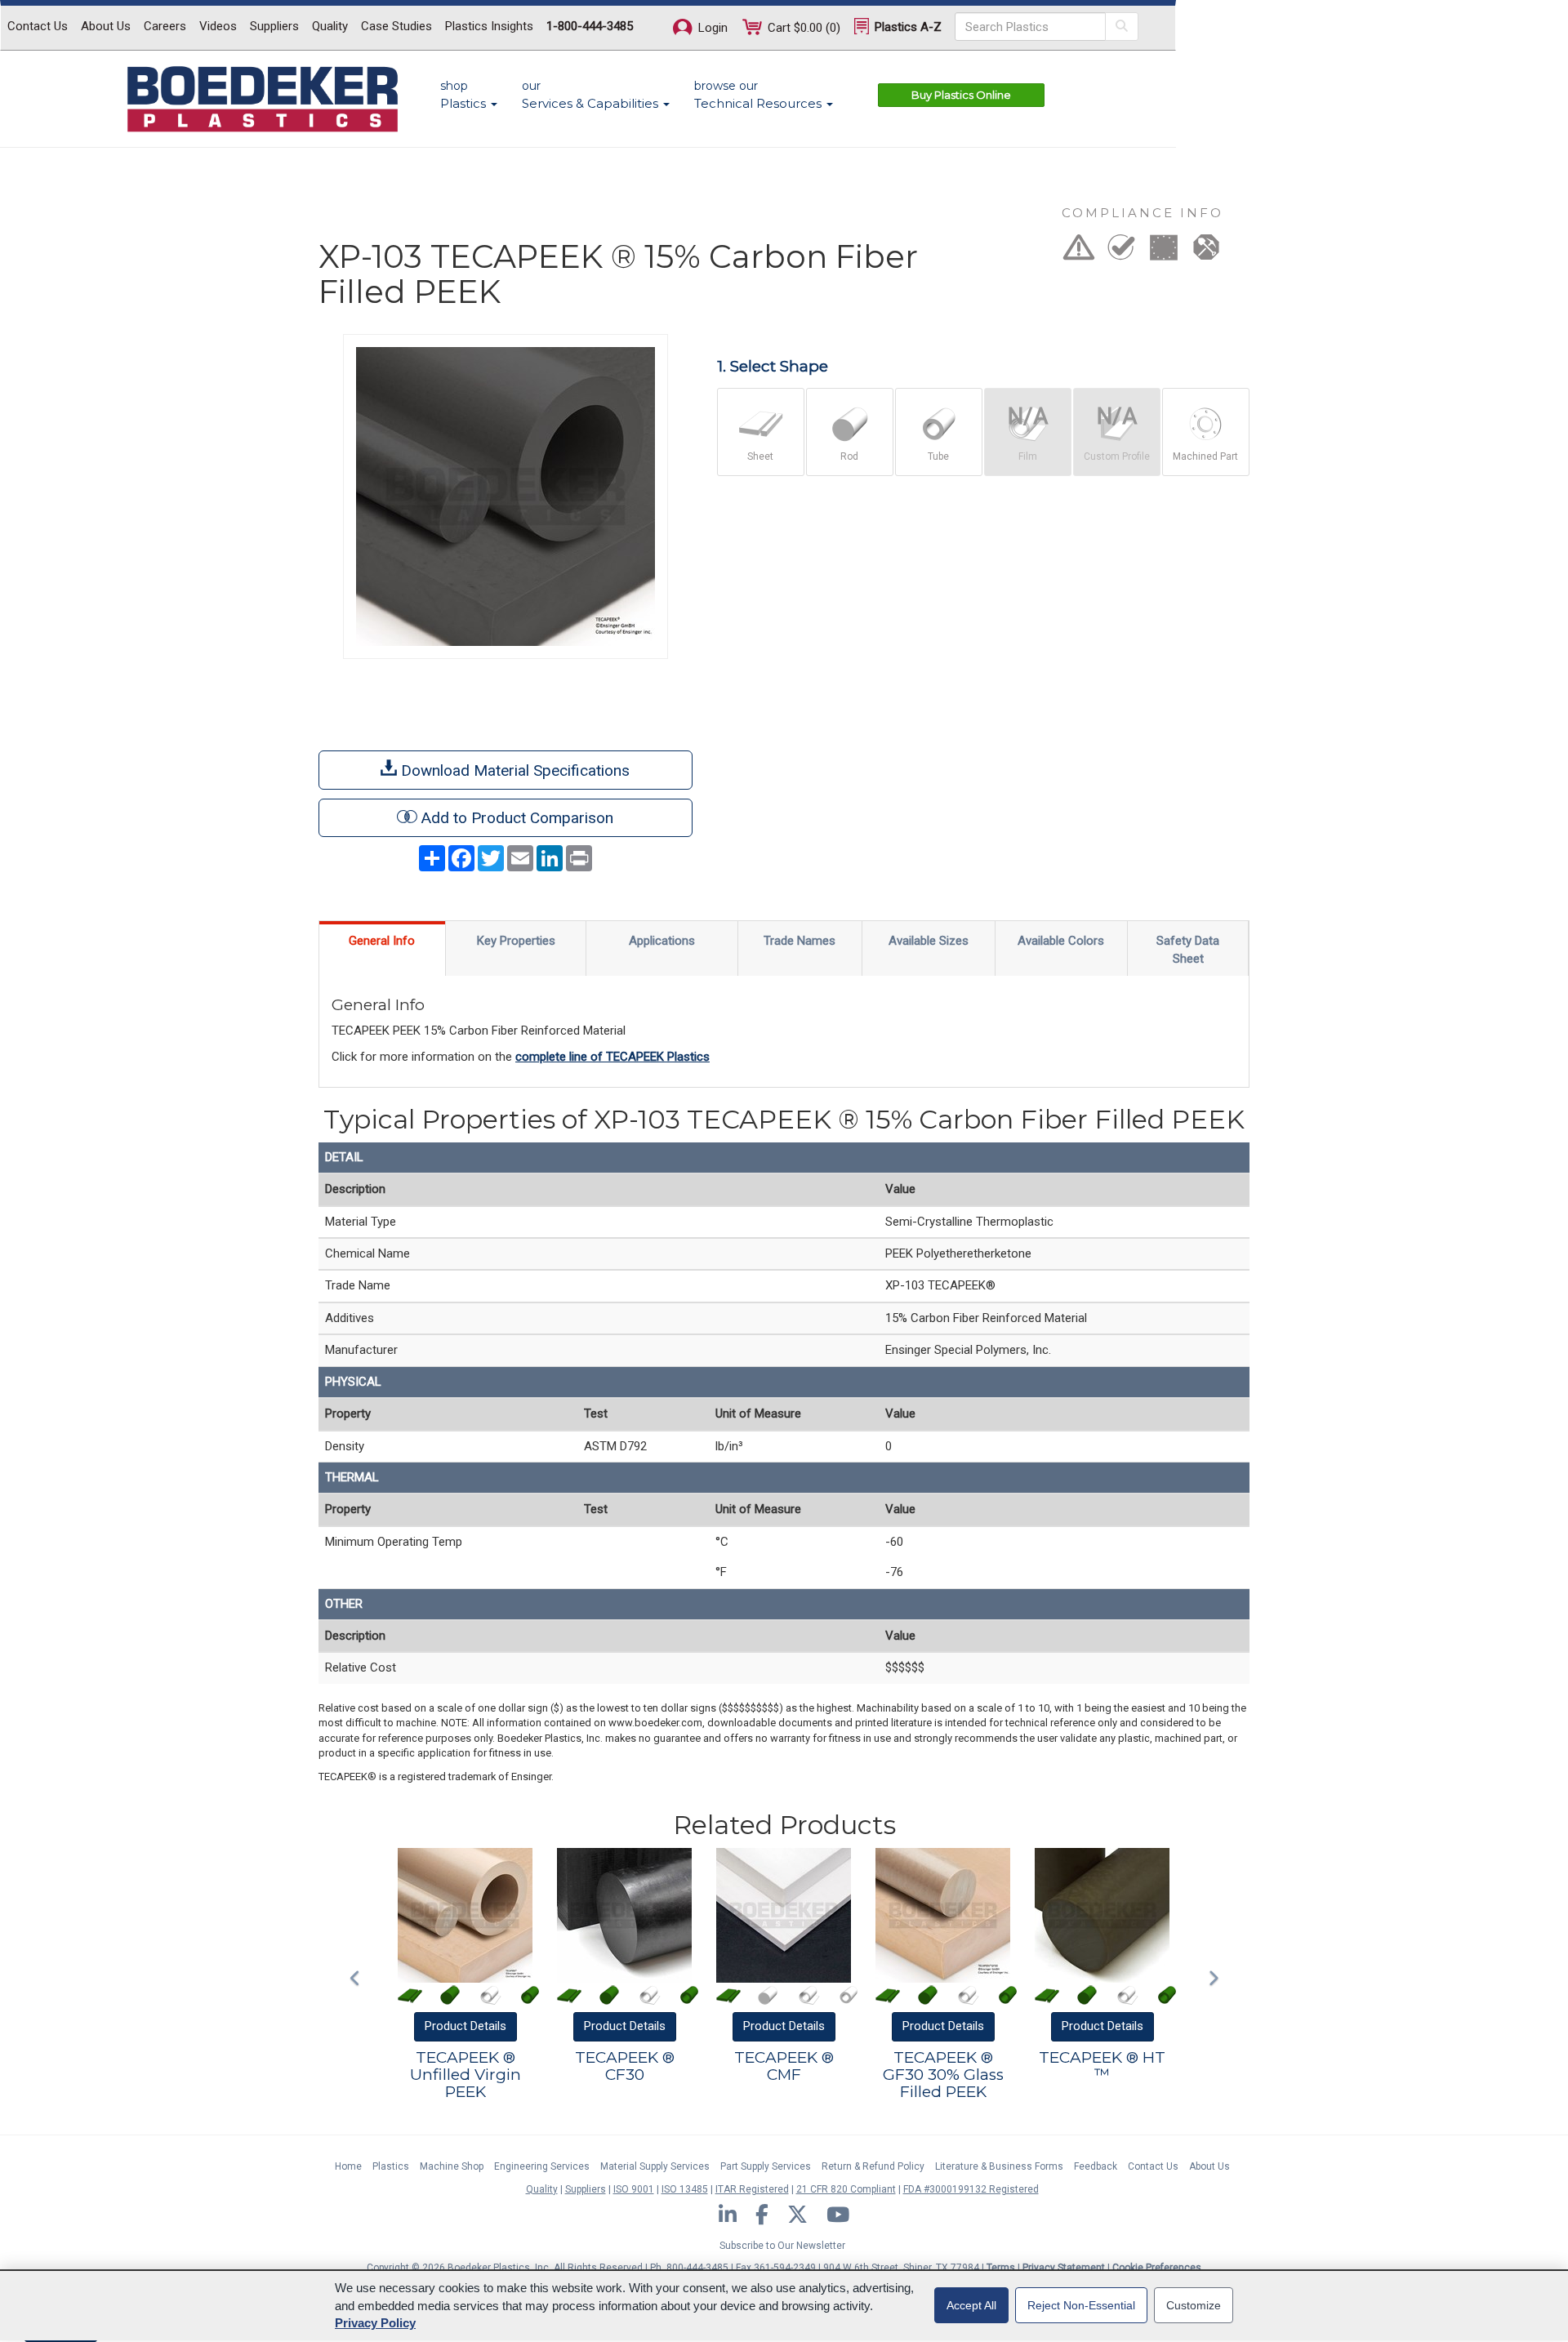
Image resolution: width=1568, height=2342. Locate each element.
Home (348, 2166)
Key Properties (516, 941)
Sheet (760, 456)
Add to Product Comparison (517, 818)
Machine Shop (452, 2166)
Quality (330, 26)
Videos (218, 26)
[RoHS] (1121, 252)
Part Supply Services (766, 2166)
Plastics (391, 2166)
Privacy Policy (375, 2323)
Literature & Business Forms (999, 2166)
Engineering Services (542, 2166)
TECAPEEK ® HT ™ (1102, 2066)
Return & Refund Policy (873, 2166)
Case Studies (396, 26)
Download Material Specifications (513, 770)
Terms (1001, 2268)
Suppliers (274, 26)
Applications (662, 941)
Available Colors (1061, 941)
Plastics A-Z (906, 27)
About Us (106, 26)
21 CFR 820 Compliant (846, 2189)
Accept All (971, 2305)
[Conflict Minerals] (1206, 252)
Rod (849, 456)
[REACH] (1164, 252)
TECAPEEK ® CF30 (625, 2066)
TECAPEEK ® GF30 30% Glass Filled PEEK (943, 2075)
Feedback (1096, 2166)
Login (711, 28)
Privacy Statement (1064, 2268)
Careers (165, 26)
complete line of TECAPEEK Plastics (612, 1057)
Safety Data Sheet (1188, 949)
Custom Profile (1117, 456)
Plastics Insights (489, 26)
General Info (382, 941)
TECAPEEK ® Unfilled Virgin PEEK (465, 2075)
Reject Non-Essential (1081, 2305)
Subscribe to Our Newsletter (782, 2246)
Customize (1194, 2305)
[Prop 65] (1079, 252)
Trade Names (800, 941)
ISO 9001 (634, 2189)
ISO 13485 (685, 2189)
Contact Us (38, 26)
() (804, 28)
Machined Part (1205, 456)
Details (465, 2026)
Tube (938, 456)
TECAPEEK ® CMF (784, 2066)
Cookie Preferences (1157, 2268)
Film (1028, 456)
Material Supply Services (655, 2166)
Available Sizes (929, 941)
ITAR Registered (752, 2189)
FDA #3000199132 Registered (971, 2189)
